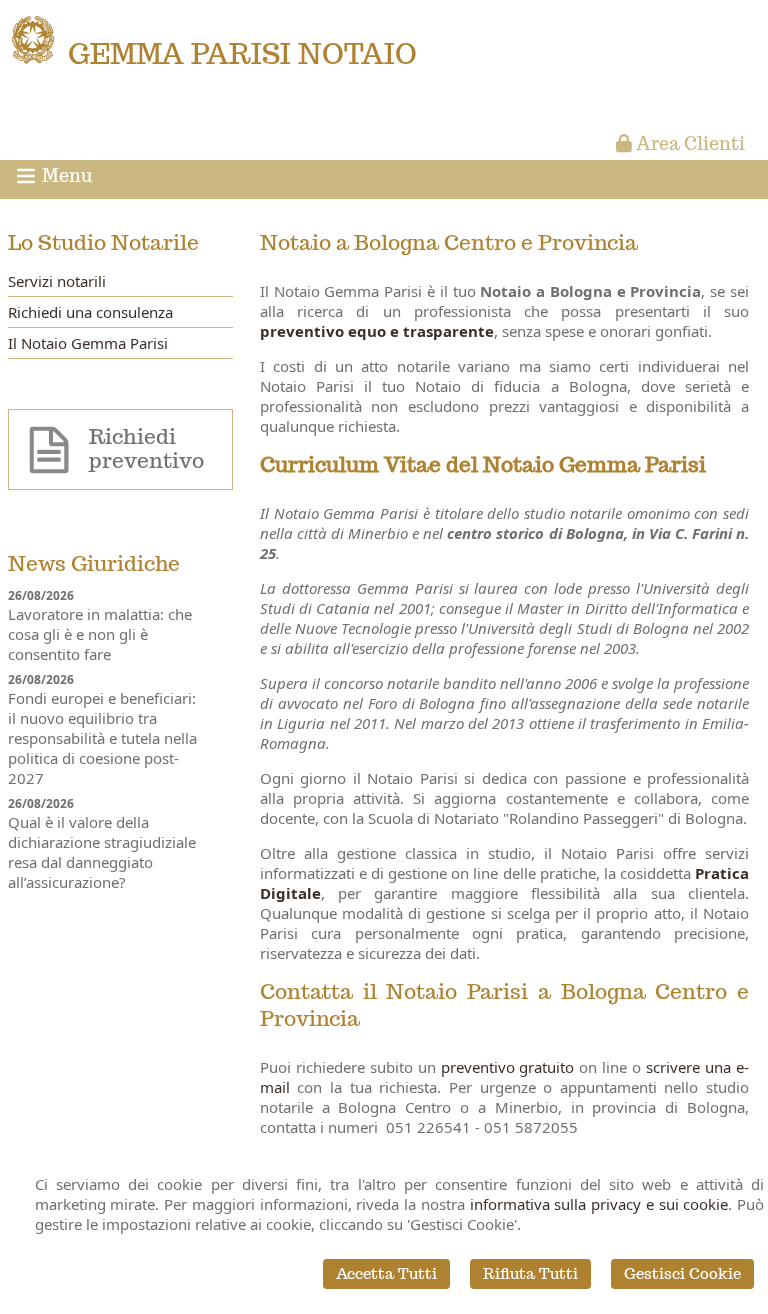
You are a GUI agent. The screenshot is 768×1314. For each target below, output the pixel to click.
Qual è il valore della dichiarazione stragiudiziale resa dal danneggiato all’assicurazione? (102, 852)
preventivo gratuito (508, 1067)
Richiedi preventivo (146, 448)
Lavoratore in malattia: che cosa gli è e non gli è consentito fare (100, 634)
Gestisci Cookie (682, 1273)
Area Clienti (688, 143)
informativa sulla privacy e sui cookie (599, 1204)
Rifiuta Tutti (530, 1273)
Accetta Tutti (386, 1273)
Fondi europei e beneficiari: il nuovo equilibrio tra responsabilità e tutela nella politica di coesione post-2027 (102, 738)
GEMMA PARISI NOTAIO (242, 53)
